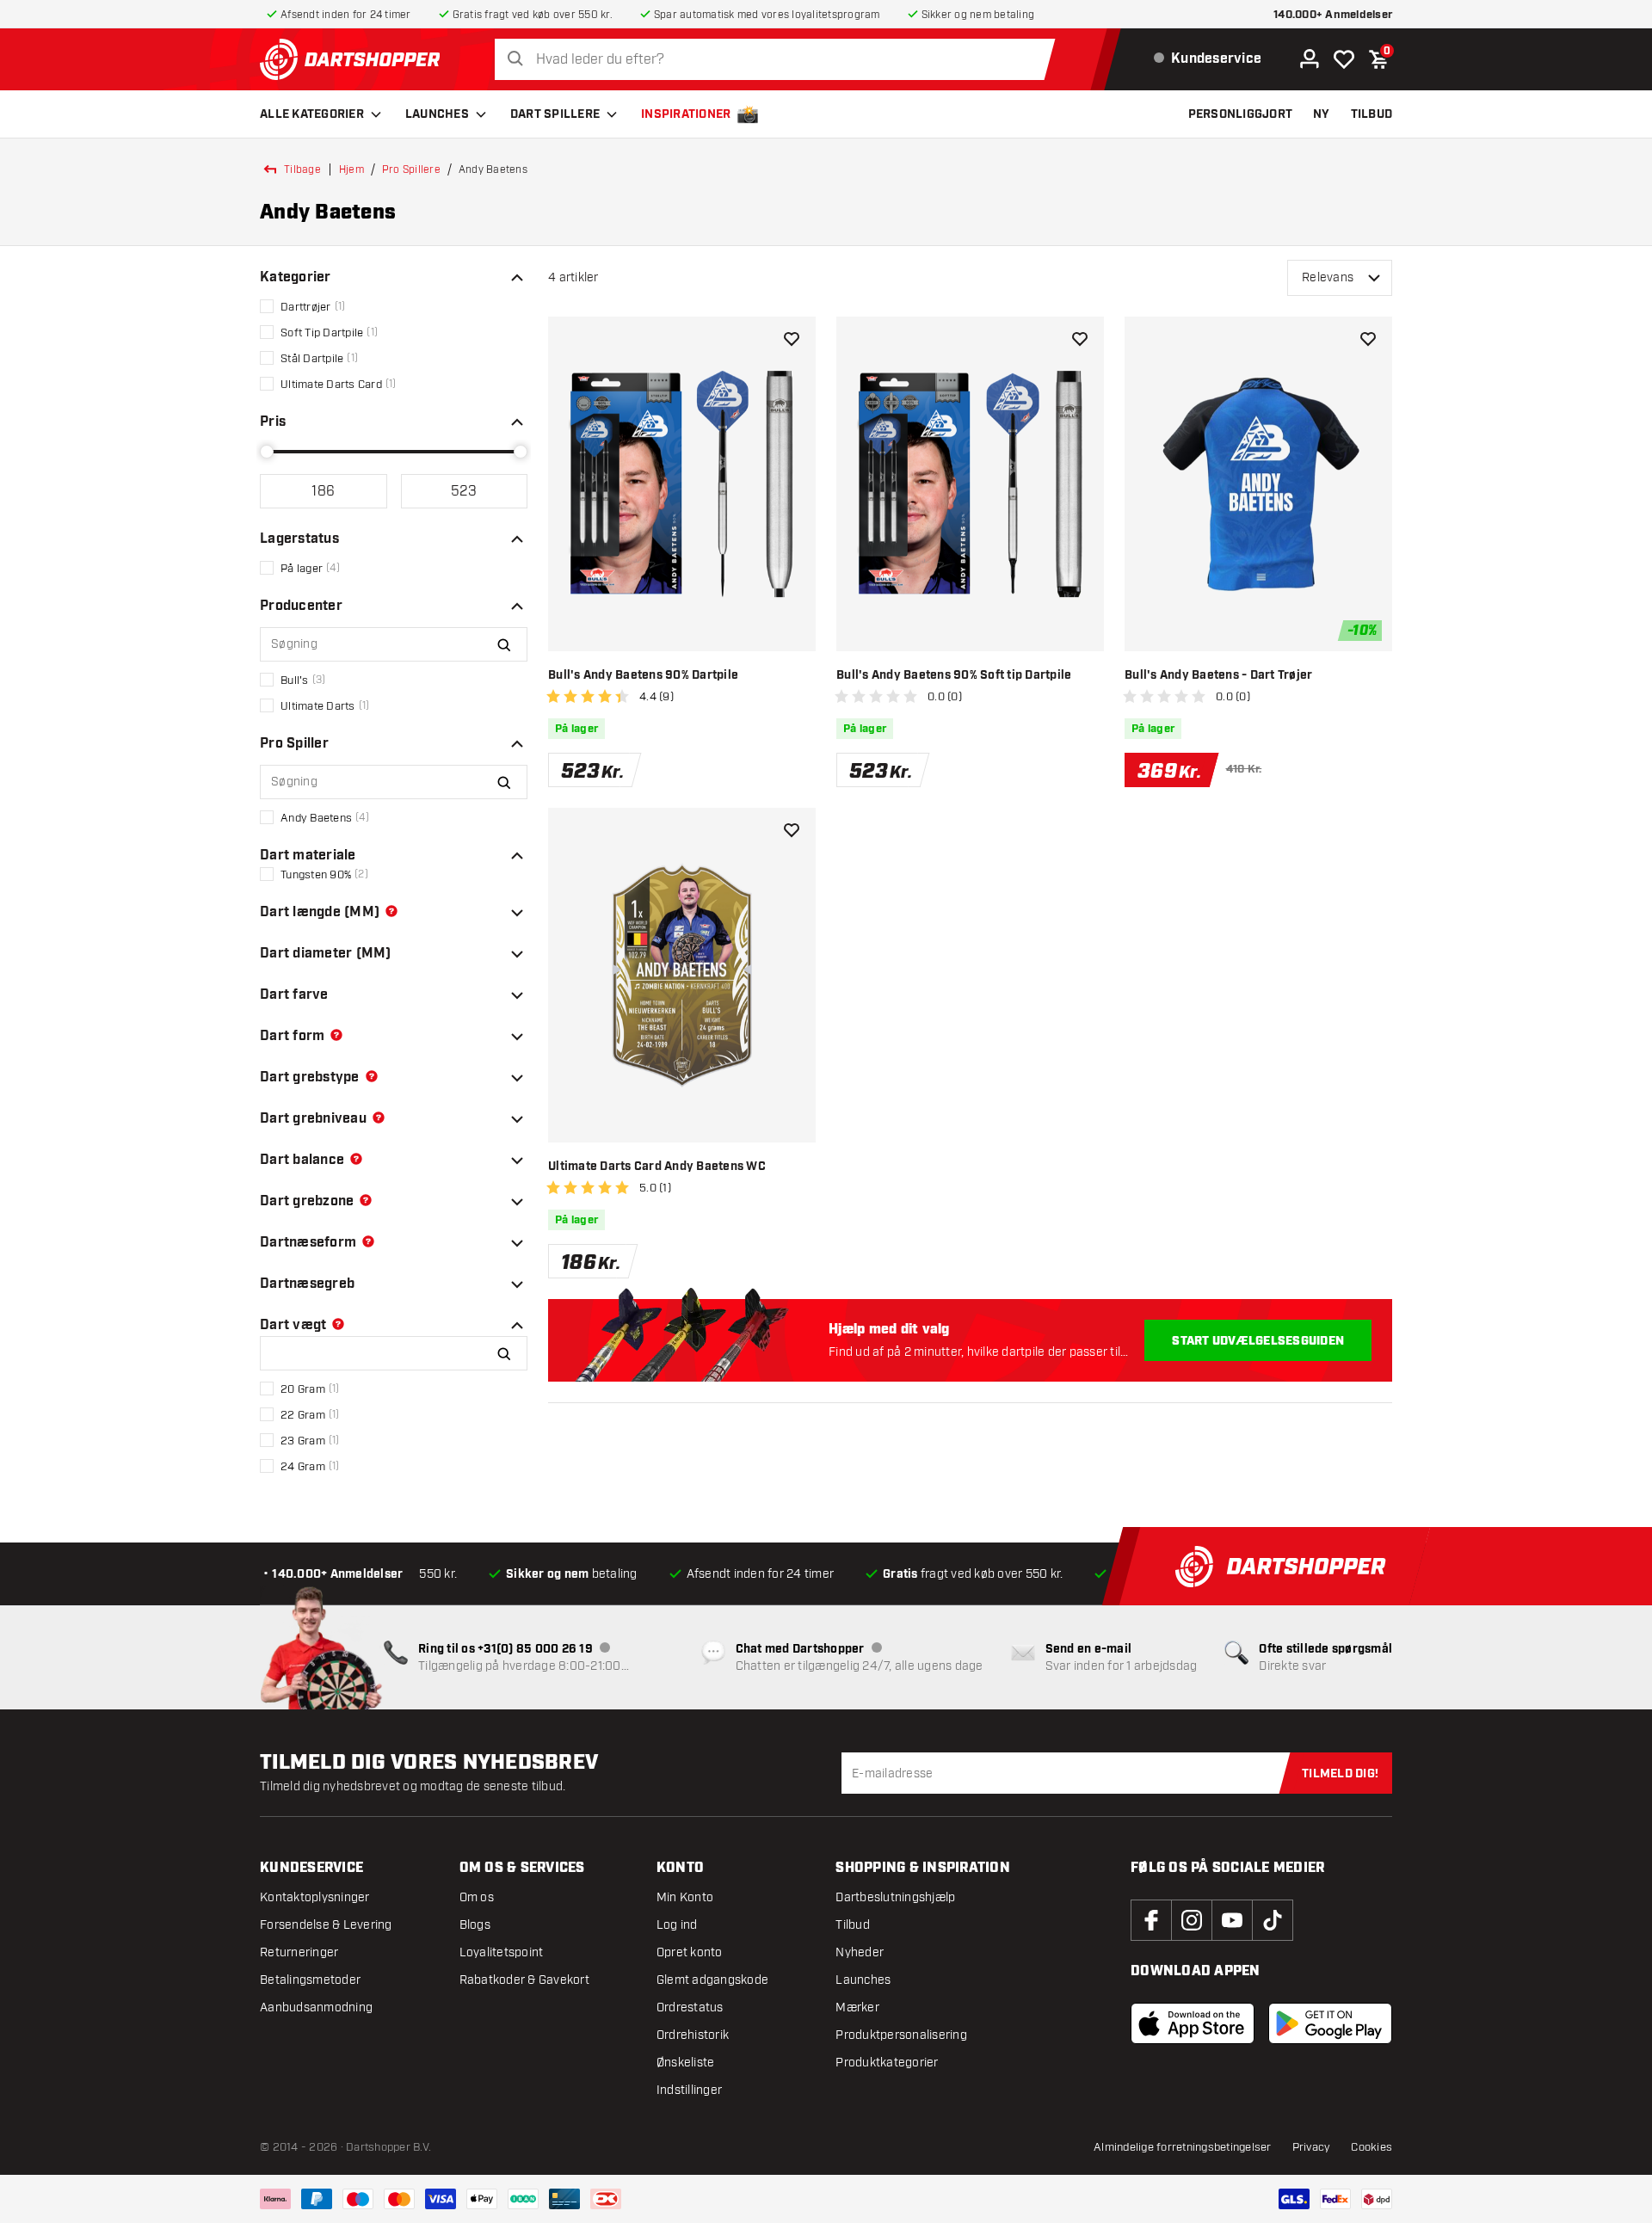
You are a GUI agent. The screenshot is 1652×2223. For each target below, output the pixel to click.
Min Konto (685, 1897)
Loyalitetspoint (502, 1952)
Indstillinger (689, 2090)
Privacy (1312, 2147)
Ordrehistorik (693, 2035)
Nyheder (860, 1952)
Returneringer (299, 1952)
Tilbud (853, 1925)
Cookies (1372, 2147)
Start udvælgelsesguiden (1258, 1341)
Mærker (857, 2007)
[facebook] (1151, 1920)
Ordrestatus (690, 2007)
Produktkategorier (887, 2063)
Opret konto (690, 1952)
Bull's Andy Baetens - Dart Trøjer (1218, 675)
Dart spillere (555, 114)
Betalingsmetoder (310, 1980)
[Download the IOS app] (1193, 2023)
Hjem (351, 169)
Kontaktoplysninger (315, 1897)
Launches (437, 114)
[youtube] (1232, 1920)
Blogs (475, 1925)
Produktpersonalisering (901, 2035)
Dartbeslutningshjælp (895, 1897)
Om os (477, 1897)
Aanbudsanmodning (316, 2007)
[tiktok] (1273, 1920)
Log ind (677, 1925)
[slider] (267, 452)
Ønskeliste (686, 2063)
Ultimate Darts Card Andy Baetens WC (657, 1167)
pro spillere (411, 169)
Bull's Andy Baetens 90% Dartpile (643, 675)
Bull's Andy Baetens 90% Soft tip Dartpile (954, 675)
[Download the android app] (1330, 2023)
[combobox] (780, 60)
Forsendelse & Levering (326, 1925)
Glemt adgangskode (712, 1980)
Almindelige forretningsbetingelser (1183, 2147)
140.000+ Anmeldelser (1333, 15)
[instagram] (1192, 1920)
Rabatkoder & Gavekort (524, 1980)
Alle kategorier (312, 114)
